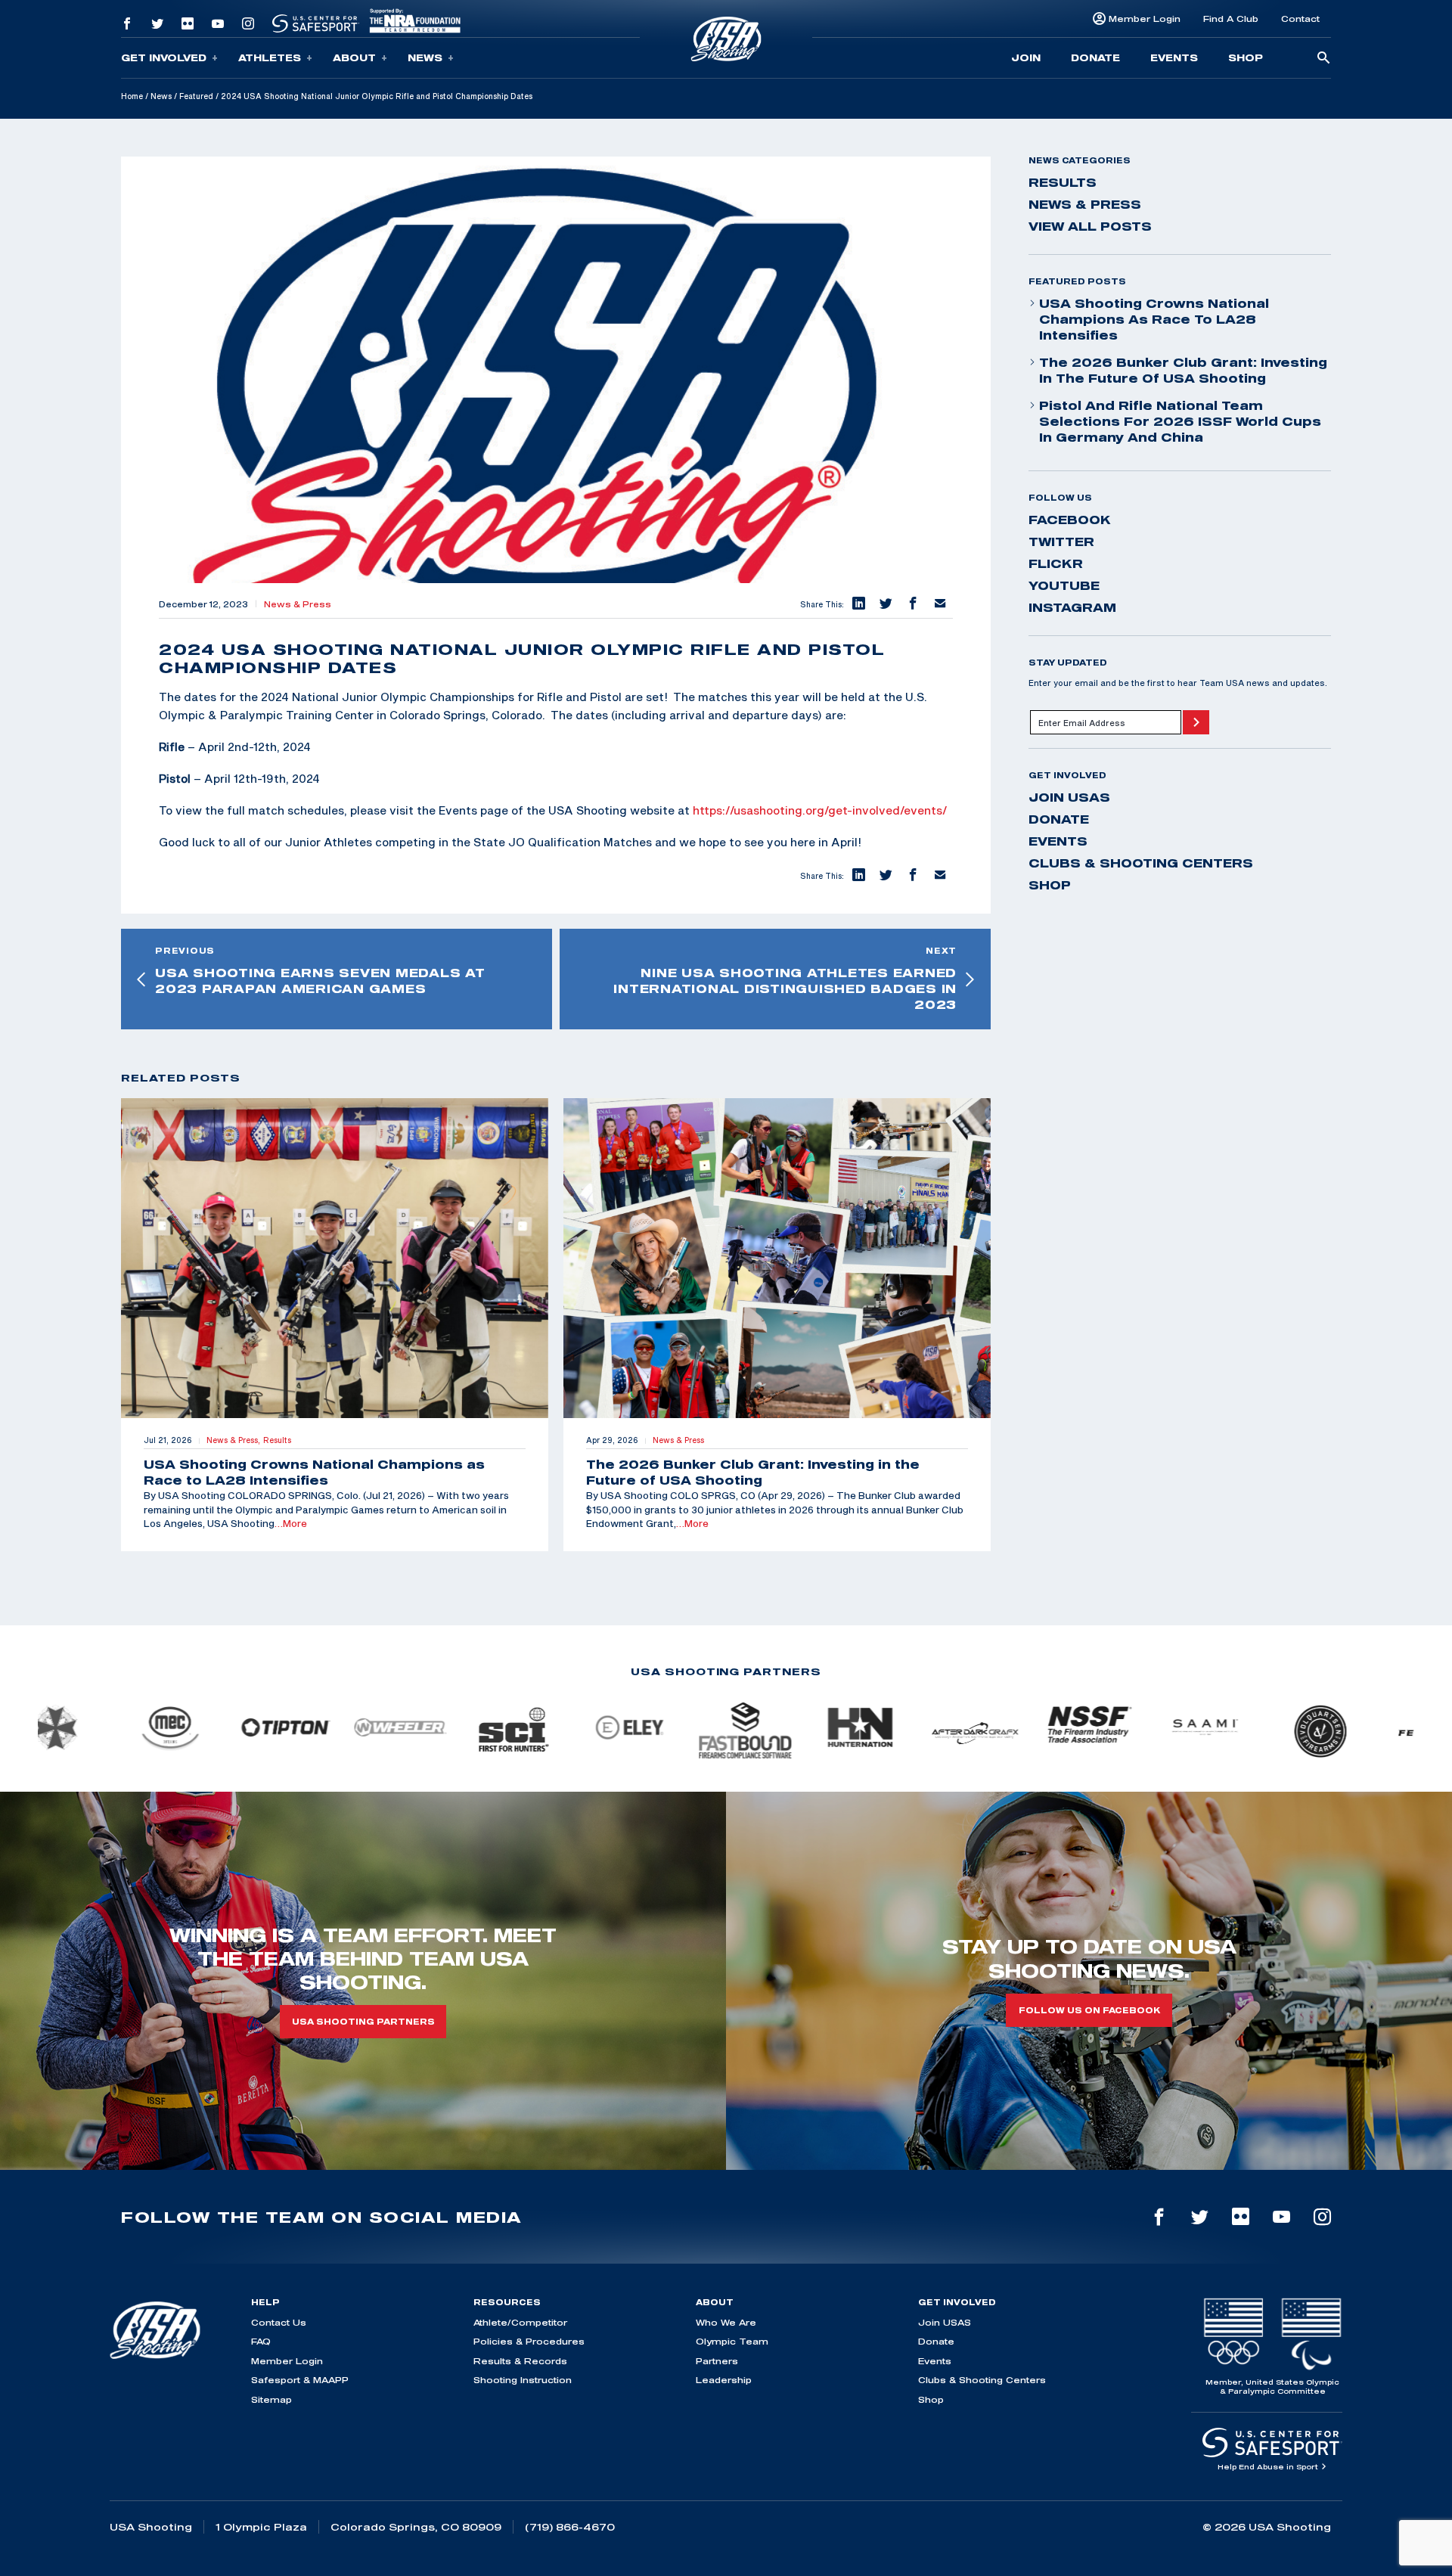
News (425, 57)
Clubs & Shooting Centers (1141, 863)
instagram (1072, 607)
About (354, 57)
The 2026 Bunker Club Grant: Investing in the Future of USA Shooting (1183, 370)
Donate (1095, 57)
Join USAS (1069, 797)
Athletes (270, 57)
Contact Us (279, 2322)
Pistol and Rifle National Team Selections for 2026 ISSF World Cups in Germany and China (1180, 421)
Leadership (724, 2380)
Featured (196, 96)
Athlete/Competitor (520, 2322)
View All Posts (1090, 226)
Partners (717, 2361)
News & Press (298, 604)
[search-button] (1323, 59)
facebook (1070, 520)
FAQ (261, 2341)
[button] (858, 604)
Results (1063, 182)
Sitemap (271, 2399)
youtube (1064, 585)
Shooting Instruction (523, 2380)
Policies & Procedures (529, 2341)
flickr (1056, 563)
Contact (1300, 19)
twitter (1061, 542)
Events (1174, 57)
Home (132, 96)
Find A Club (1231, 19)
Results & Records (520, 2361)
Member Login (1145, 19)
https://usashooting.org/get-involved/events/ (820, 810)
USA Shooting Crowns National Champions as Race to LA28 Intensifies (1154, 319)
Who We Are (726, 2322)
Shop (1246, 57)
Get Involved (164, 57)
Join (1026, 57)
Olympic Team (732, 2341)
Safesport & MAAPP (300, 2380)
